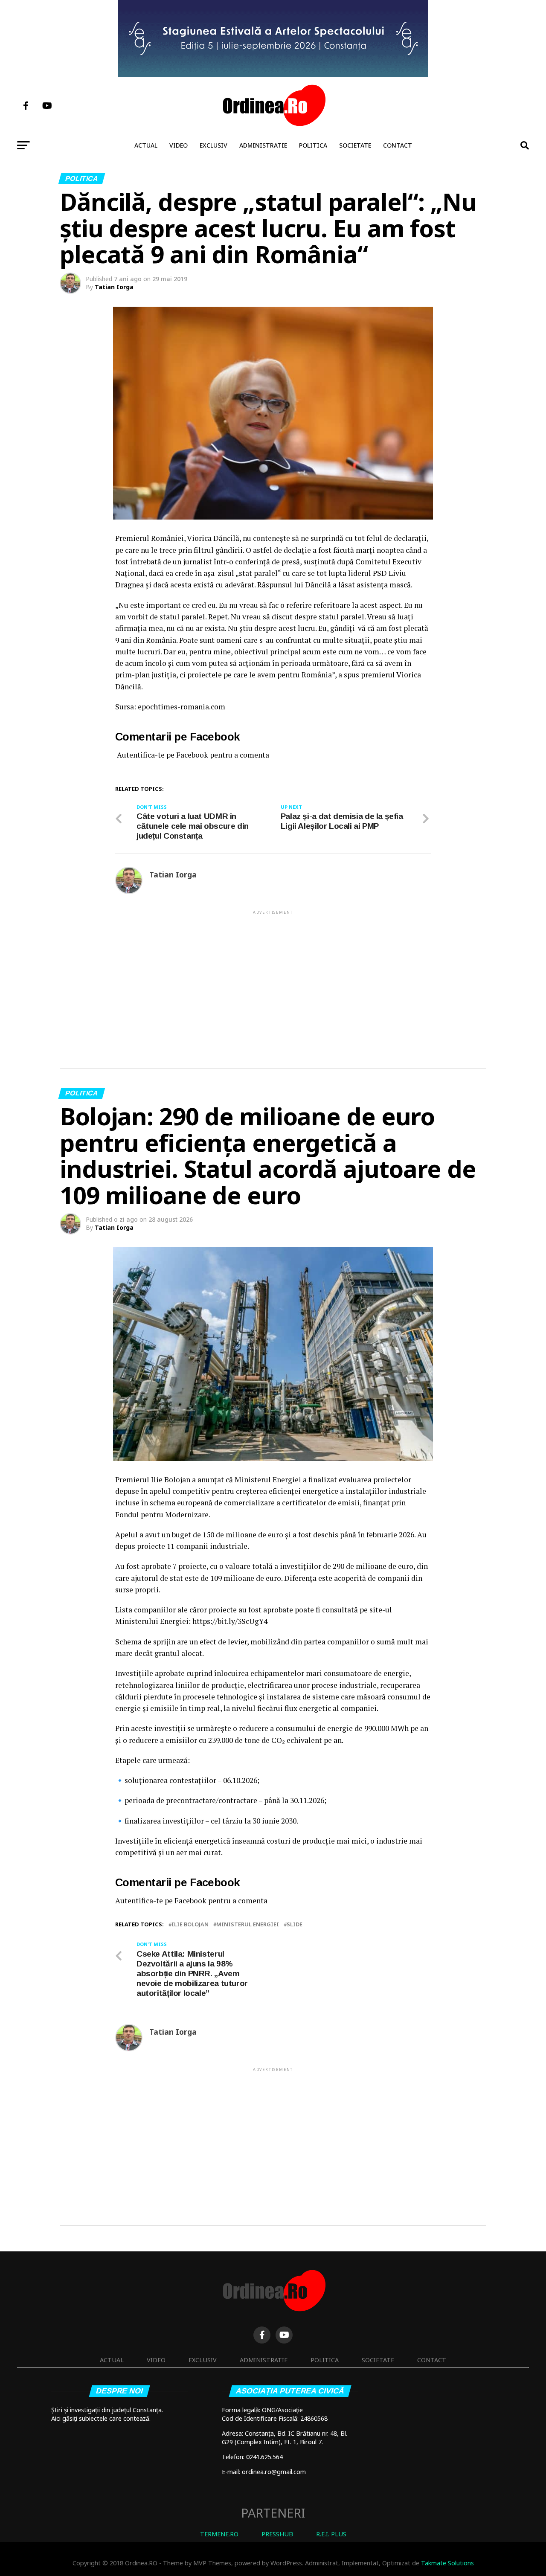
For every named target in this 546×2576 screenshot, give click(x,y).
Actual (146, 145)
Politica (313, 145)
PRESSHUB (277, 2534)
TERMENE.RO (219, 2534)
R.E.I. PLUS (331, 2534)
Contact (398, 145)
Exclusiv (213, 145)
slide (295, 1924)
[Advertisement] (273, 976)
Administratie (263, 145)
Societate (355, 145)
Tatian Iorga (114, 287)
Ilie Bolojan (190, 1924)
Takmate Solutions (447, 2563)
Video (179, 145)
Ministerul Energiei (248, 1924)
